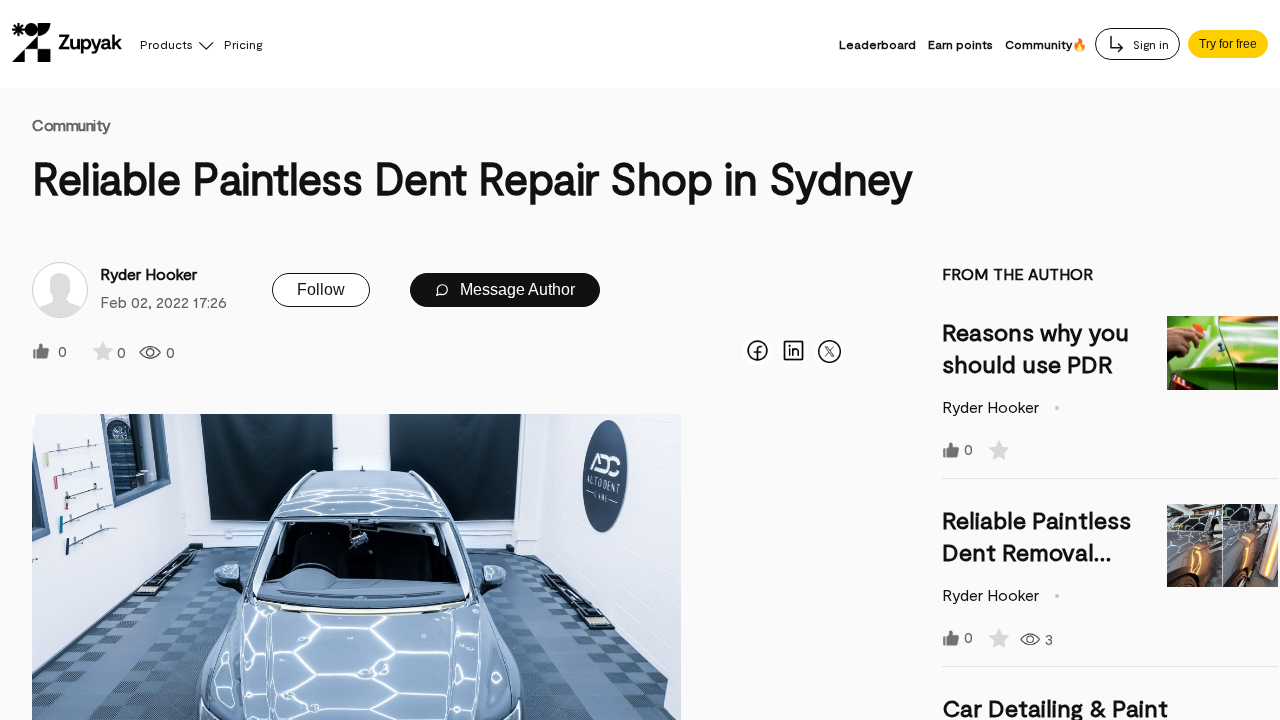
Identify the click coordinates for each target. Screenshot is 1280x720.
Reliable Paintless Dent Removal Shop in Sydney (1036, 551)
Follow (321, 289)
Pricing (243, 44)
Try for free (1228, 44)
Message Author (515, 289)
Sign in (1149, 44)
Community (71, 124)
